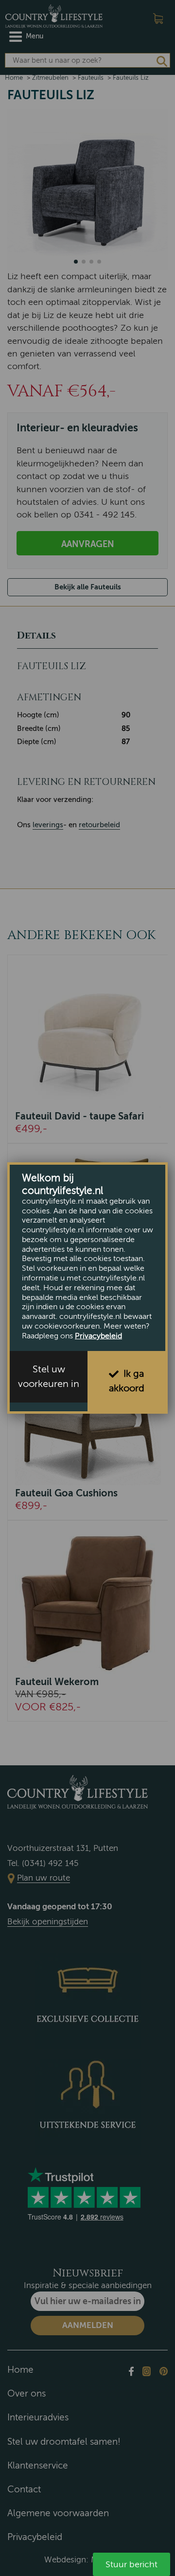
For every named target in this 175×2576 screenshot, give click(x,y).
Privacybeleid (98, 1336)
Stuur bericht (131, 2564)
